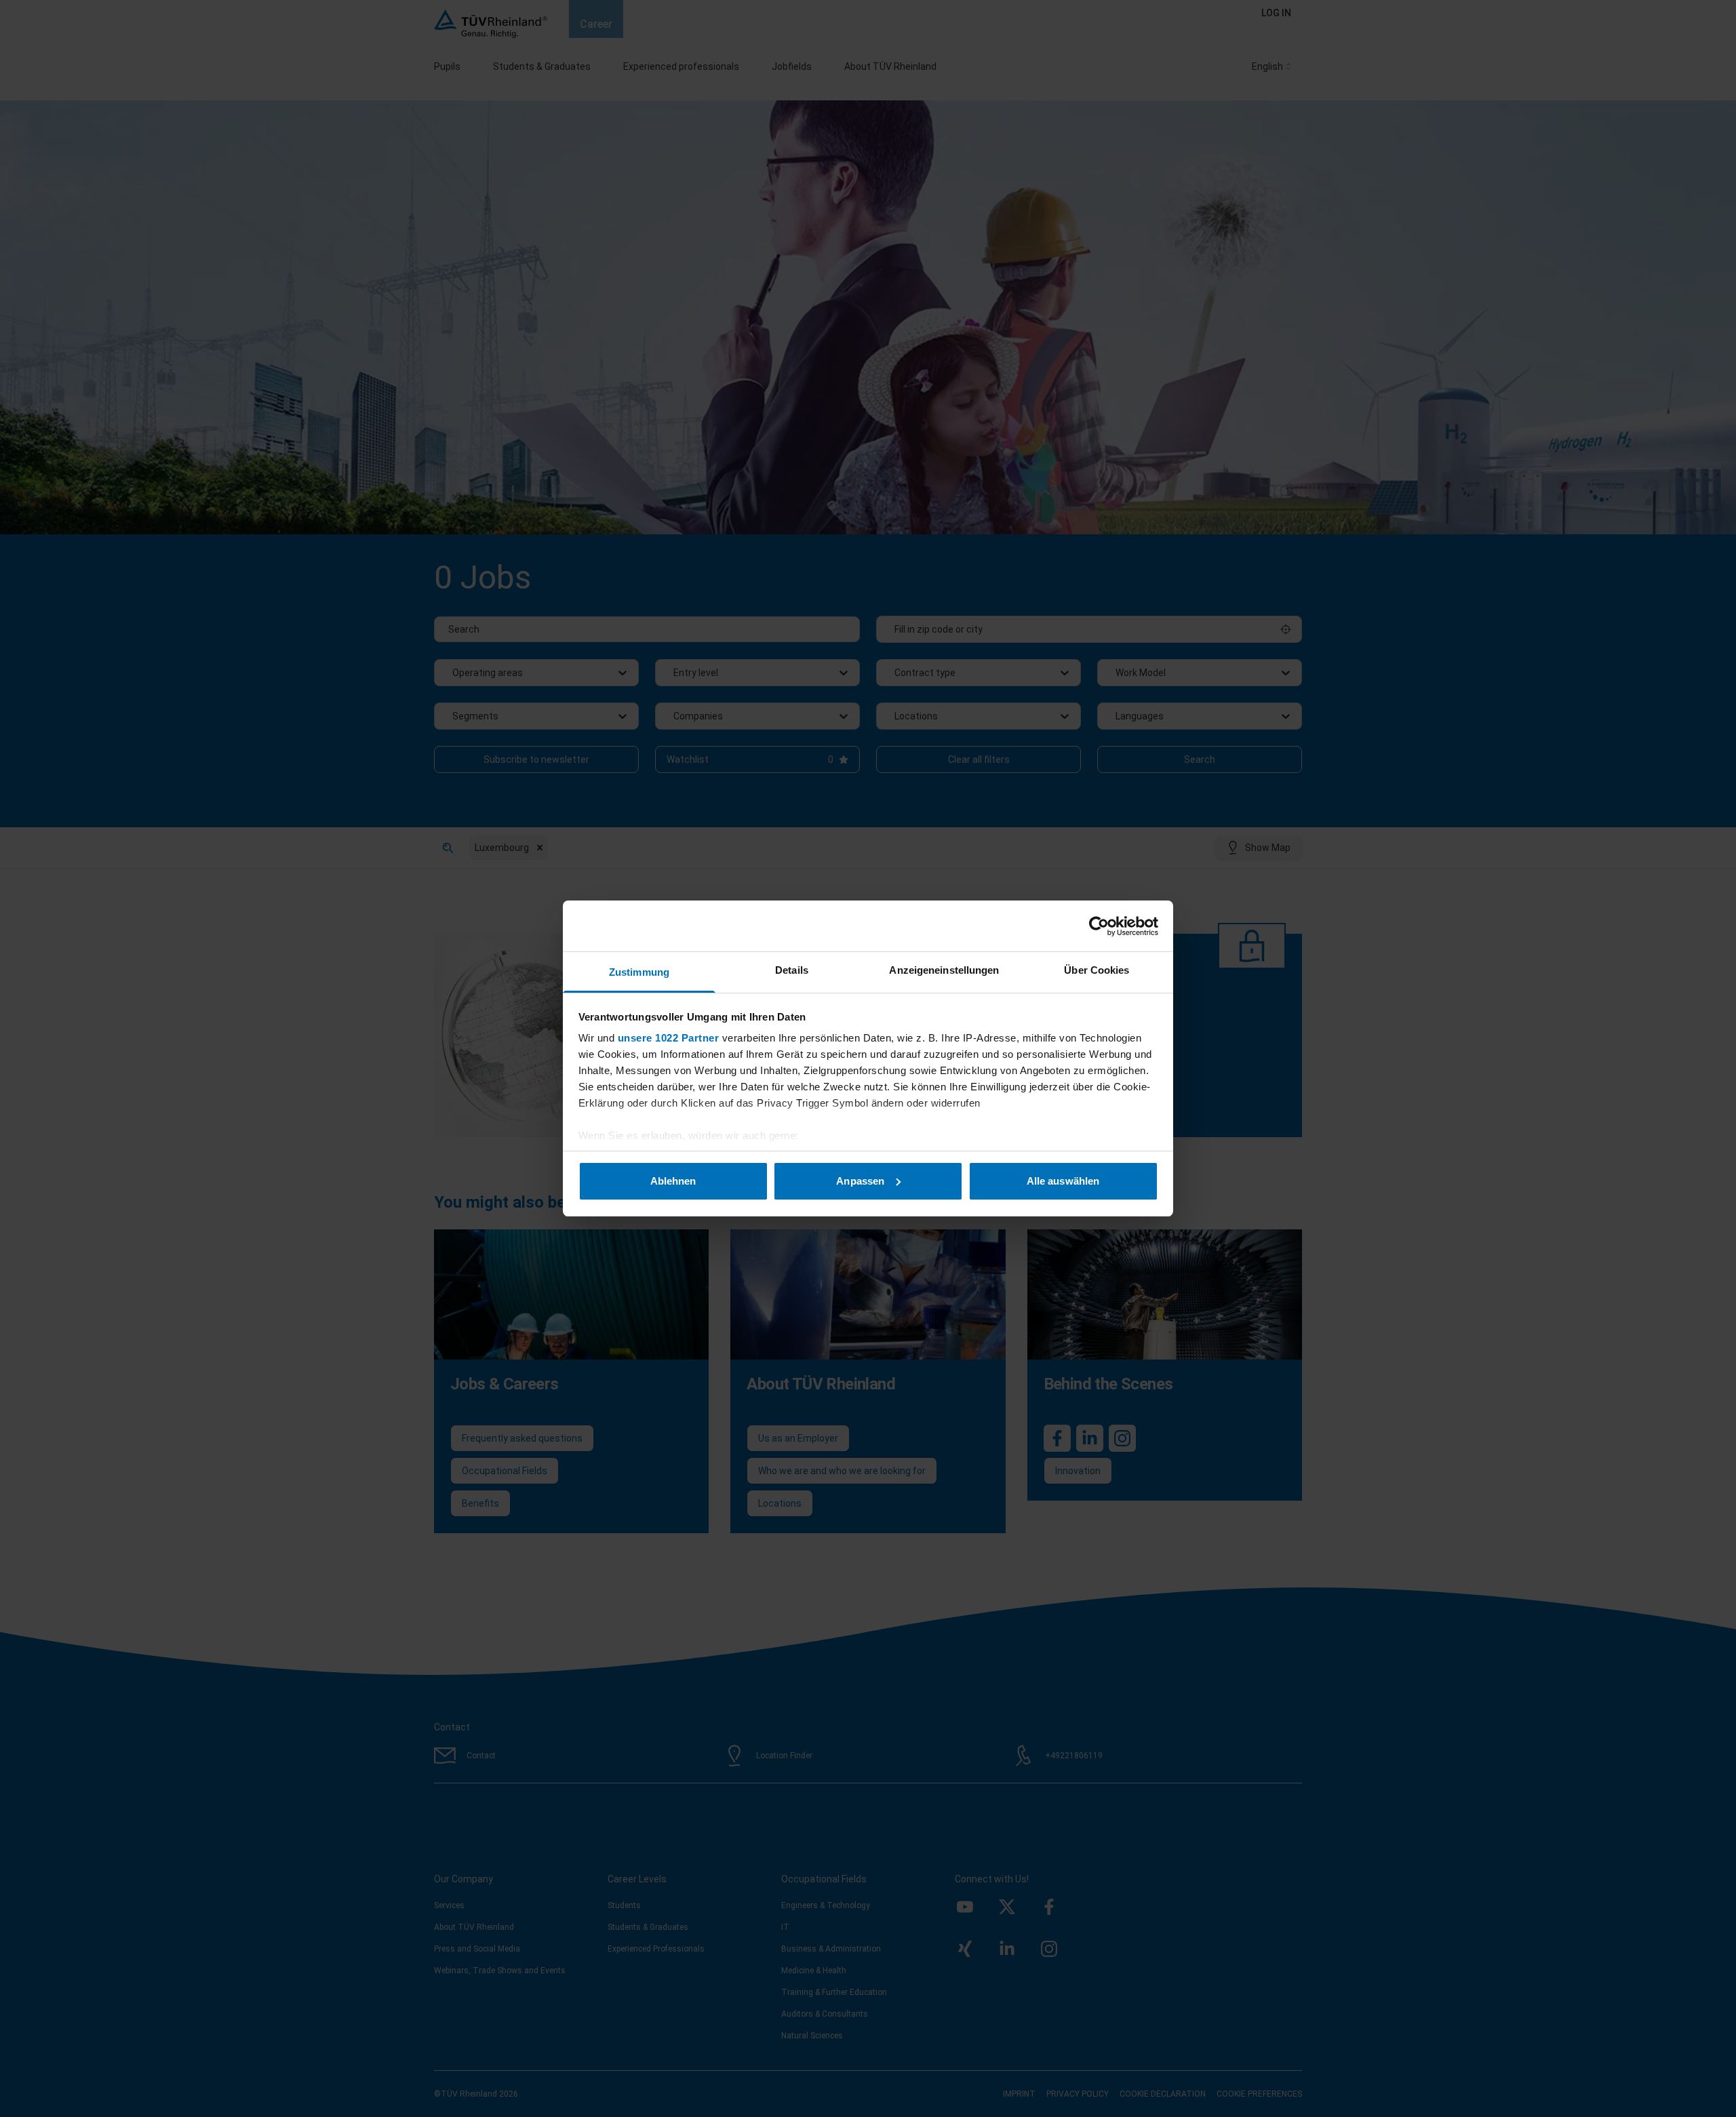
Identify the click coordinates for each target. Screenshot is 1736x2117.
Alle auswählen (1063, 1181)
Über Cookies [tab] (1097, 970)
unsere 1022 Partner (669, 1038)
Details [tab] (792, 970)
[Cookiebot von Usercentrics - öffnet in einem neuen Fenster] (1099, 926)
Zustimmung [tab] (639, 972)
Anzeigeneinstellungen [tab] (944, 970)
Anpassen (860, 1181)
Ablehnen (673, 1181)
